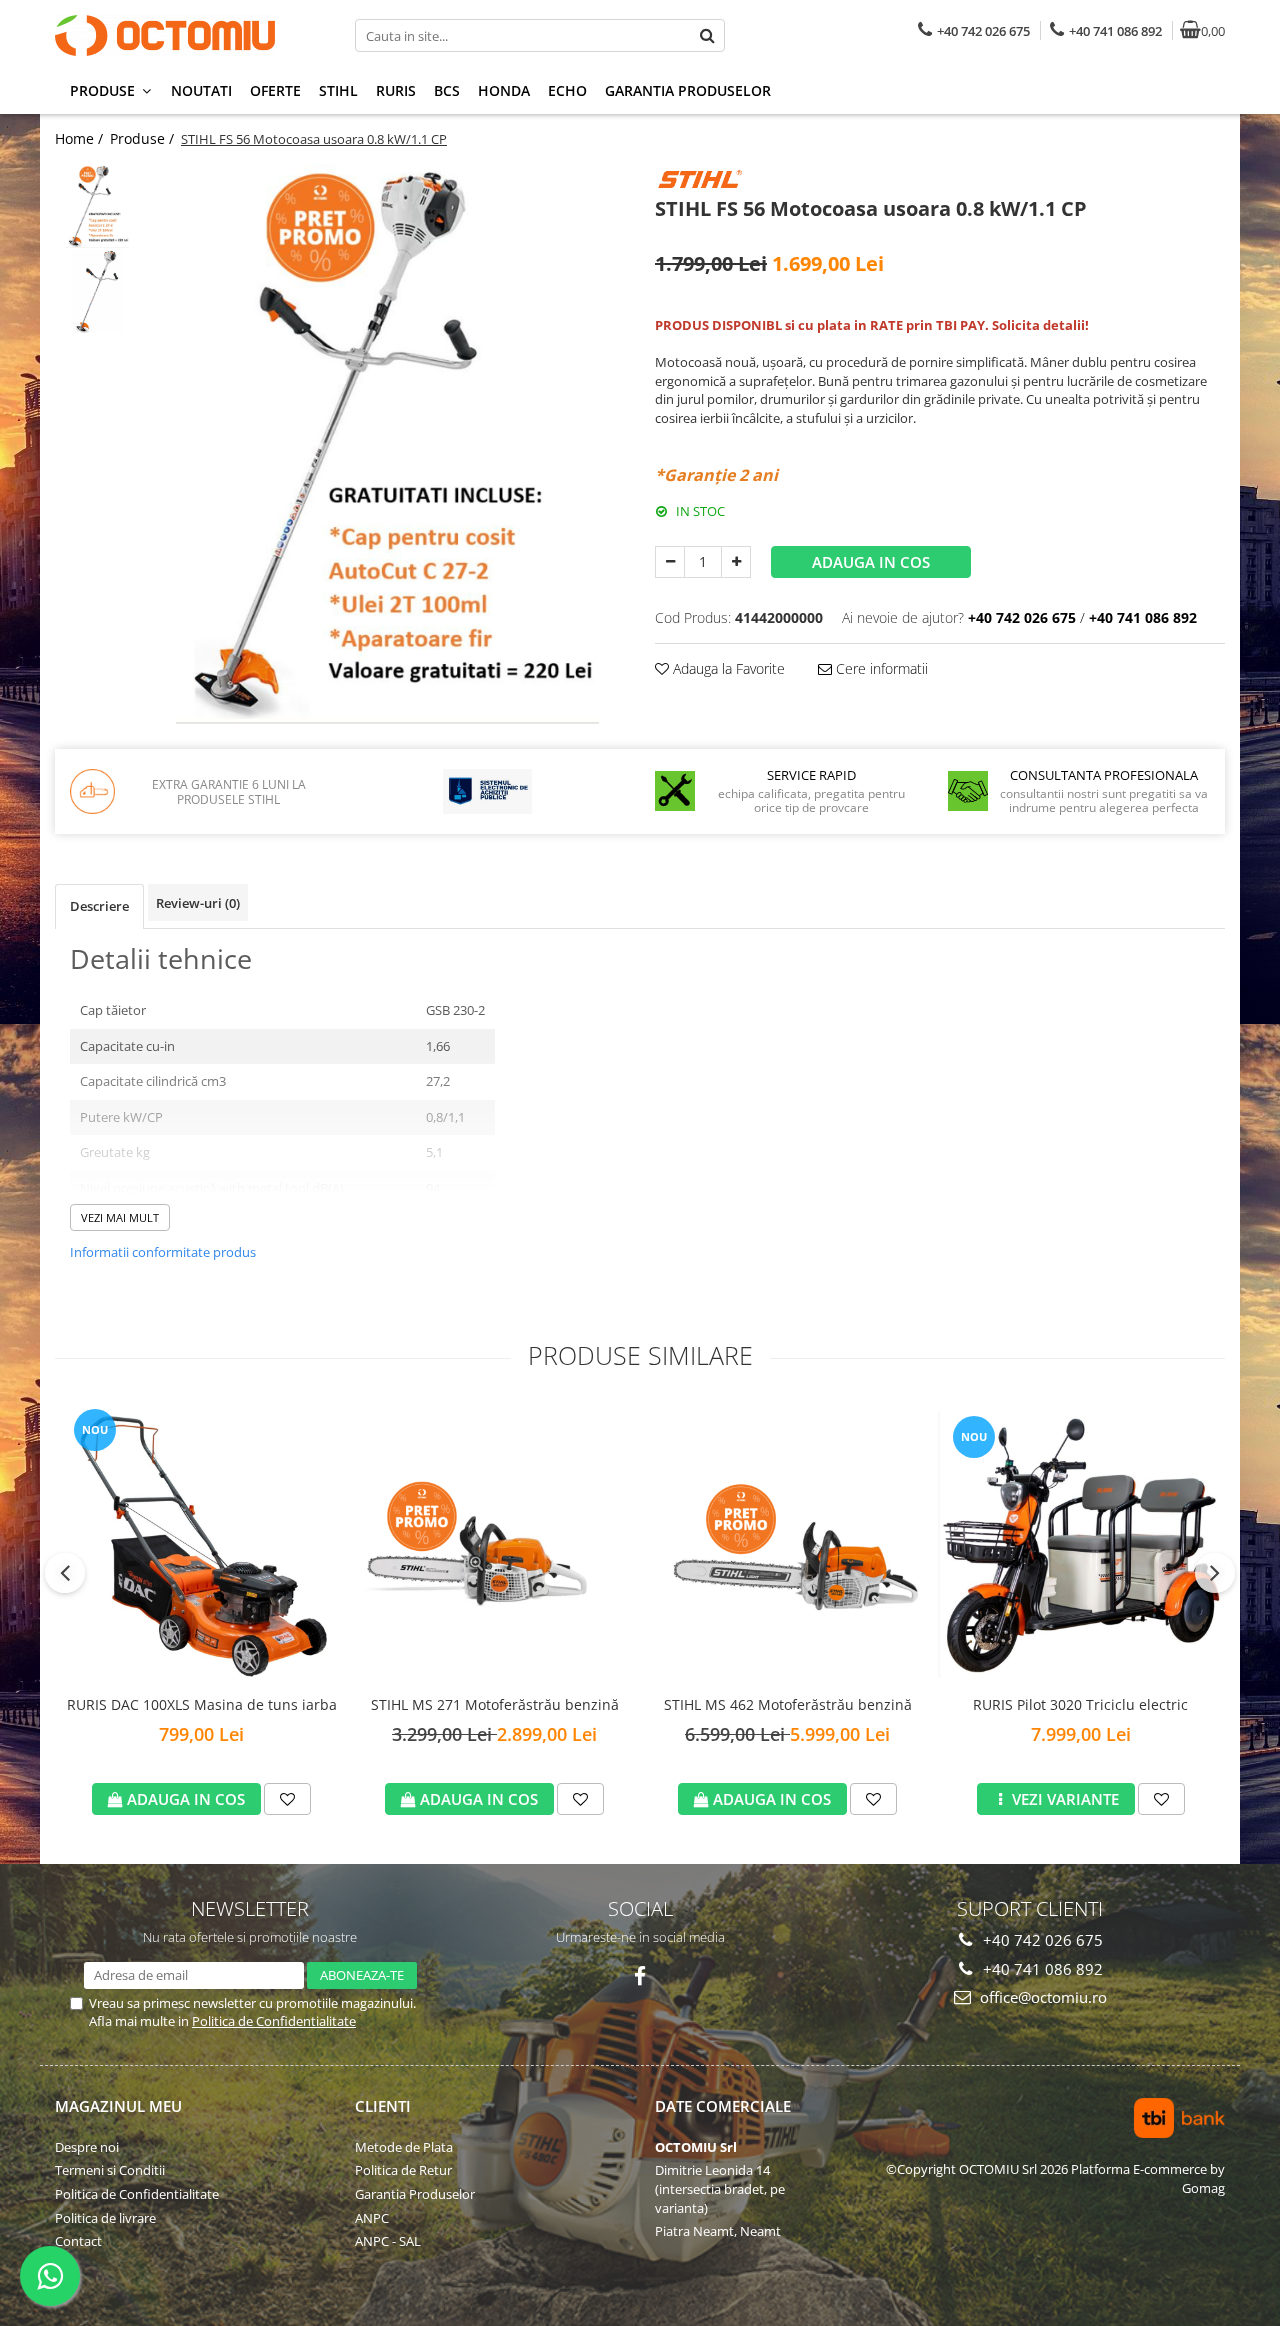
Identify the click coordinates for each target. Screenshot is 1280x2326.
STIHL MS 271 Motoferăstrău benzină (495, 1704)
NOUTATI (201, 90)
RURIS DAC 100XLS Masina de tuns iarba (202, 1704)
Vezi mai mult (120, 1217)
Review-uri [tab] (198, 903)
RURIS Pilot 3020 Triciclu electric (1080, 1704)
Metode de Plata (404, 2147)
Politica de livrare (105, 2218)
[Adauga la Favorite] (287, 1799)
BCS (447, 90)
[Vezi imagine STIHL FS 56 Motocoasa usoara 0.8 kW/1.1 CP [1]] (97, 291)
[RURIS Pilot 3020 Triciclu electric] (1080, 1544)
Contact (78, 2241)
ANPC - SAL (388, 2241)
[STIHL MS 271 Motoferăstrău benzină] (494, 1544)
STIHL (338, 90)
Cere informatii (880, 668)
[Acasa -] (180, 35)
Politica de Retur (403, 2170)
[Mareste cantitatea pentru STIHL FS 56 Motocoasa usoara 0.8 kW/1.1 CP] (736, 562)
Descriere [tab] (99, 906)
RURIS (396, 90)
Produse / (144, 138)
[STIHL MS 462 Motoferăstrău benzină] (787, 1544)
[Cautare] (707, 35)
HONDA (504, 90)
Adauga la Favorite (727, 668)
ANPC (372, 2218)
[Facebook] (640, 1976)
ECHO (567, 90)
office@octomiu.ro (1041, 1997)
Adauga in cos (871, 562)
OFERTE (275, 90)
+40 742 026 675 (1041, 1940)
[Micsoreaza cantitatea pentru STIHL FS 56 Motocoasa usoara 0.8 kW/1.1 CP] (670, 562)
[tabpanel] (387, 444)
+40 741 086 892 (1041, 1969)
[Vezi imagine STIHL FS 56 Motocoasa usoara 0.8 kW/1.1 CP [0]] (97, 206)
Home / (81, 138)
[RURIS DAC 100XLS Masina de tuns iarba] (201, 1544)
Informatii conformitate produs (163, 1252)
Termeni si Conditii (110, 2170)
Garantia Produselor (688, 90)
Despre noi (87, 2147)
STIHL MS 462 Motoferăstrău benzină (788, 1704)
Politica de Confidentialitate (274, 2021)
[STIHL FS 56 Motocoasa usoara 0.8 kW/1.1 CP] (387, 444)
